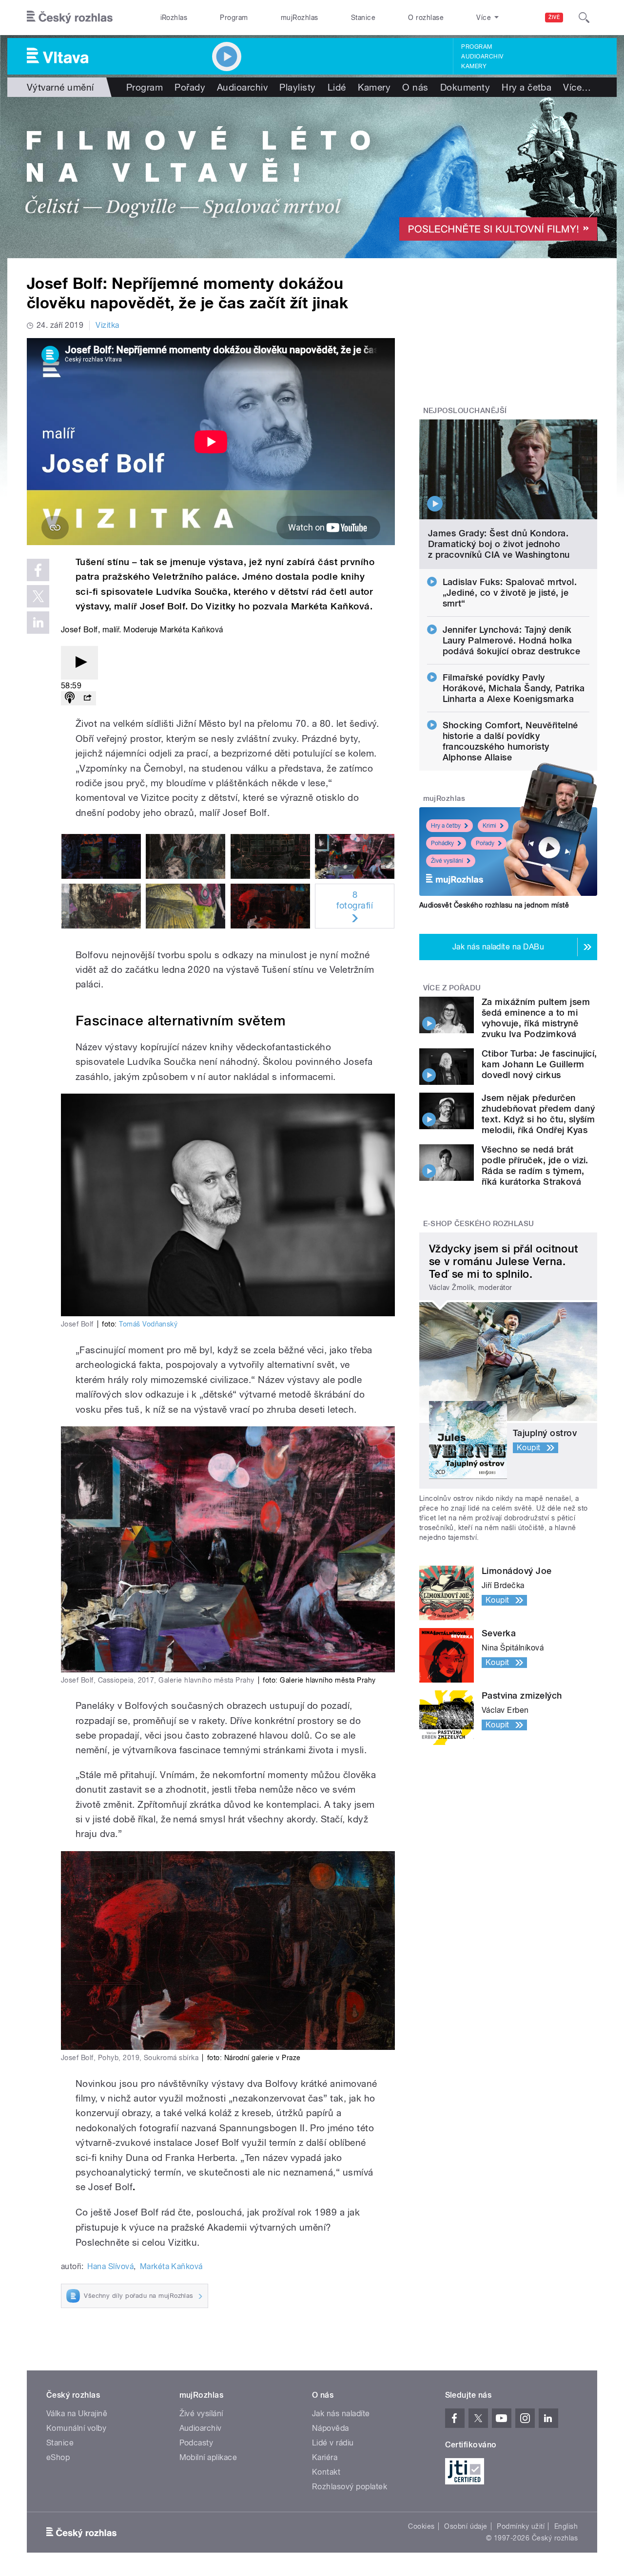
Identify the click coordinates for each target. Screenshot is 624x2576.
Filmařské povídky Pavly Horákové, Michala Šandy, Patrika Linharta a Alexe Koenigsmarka (514, 688)
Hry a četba (526, 87)
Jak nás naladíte (341, 2414)
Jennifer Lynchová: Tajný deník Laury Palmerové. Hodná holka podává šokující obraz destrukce (512, 640)
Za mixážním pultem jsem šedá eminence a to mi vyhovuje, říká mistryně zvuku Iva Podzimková (536, 1018)
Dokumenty (465, 87)
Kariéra (325, 2457)
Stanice (363, 18)
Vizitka (107, 325)
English (566, 2526)
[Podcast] (70, 698)
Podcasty (196, 2443)
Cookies (421, 2526)
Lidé (337, 87)
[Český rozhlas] (70, 18)
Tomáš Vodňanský (148, 1324)
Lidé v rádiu (333, 2443)
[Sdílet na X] (38, 596)
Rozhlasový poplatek (350, 2487)
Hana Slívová (110, 2266)
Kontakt (326, 2472)
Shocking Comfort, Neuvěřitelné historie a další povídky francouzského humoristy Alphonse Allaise (510, 741)
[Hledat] (584, 18)
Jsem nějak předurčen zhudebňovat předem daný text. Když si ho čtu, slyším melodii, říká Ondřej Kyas (538, 1114)
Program (234, 18)
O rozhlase (426, 18)
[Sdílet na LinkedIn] (38, 623)
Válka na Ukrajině (77, 2414)
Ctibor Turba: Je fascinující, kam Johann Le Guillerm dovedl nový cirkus (539, 1064)
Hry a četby (446, 826)
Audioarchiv (482, 57)
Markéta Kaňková (171, 2266)
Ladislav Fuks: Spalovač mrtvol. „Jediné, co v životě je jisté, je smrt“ (510, 593)
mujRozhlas (300, 18)
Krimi (489, 826)
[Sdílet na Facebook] (38, 570)
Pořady (190, 87)
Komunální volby (76, 2428)
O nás (415, 87)
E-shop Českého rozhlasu (479, 1224)
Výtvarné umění (60, 87)
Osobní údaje (466, 2526)
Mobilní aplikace (208, 2457)
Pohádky (442, 843)
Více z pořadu (452, 988)
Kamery (474, 66)
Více (577, 87)
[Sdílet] (87, 698)
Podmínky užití (521, 2526)
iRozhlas (174, 18)
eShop (58, 2457)
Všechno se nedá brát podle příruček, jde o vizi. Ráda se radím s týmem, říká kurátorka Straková (535, 1165)
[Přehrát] (79, 663)
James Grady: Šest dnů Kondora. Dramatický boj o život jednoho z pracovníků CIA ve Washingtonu (499, 544)
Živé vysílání (447, 861)
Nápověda (331, 2428)
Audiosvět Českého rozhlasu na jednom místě (494, 905)
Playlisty (297, 87)
